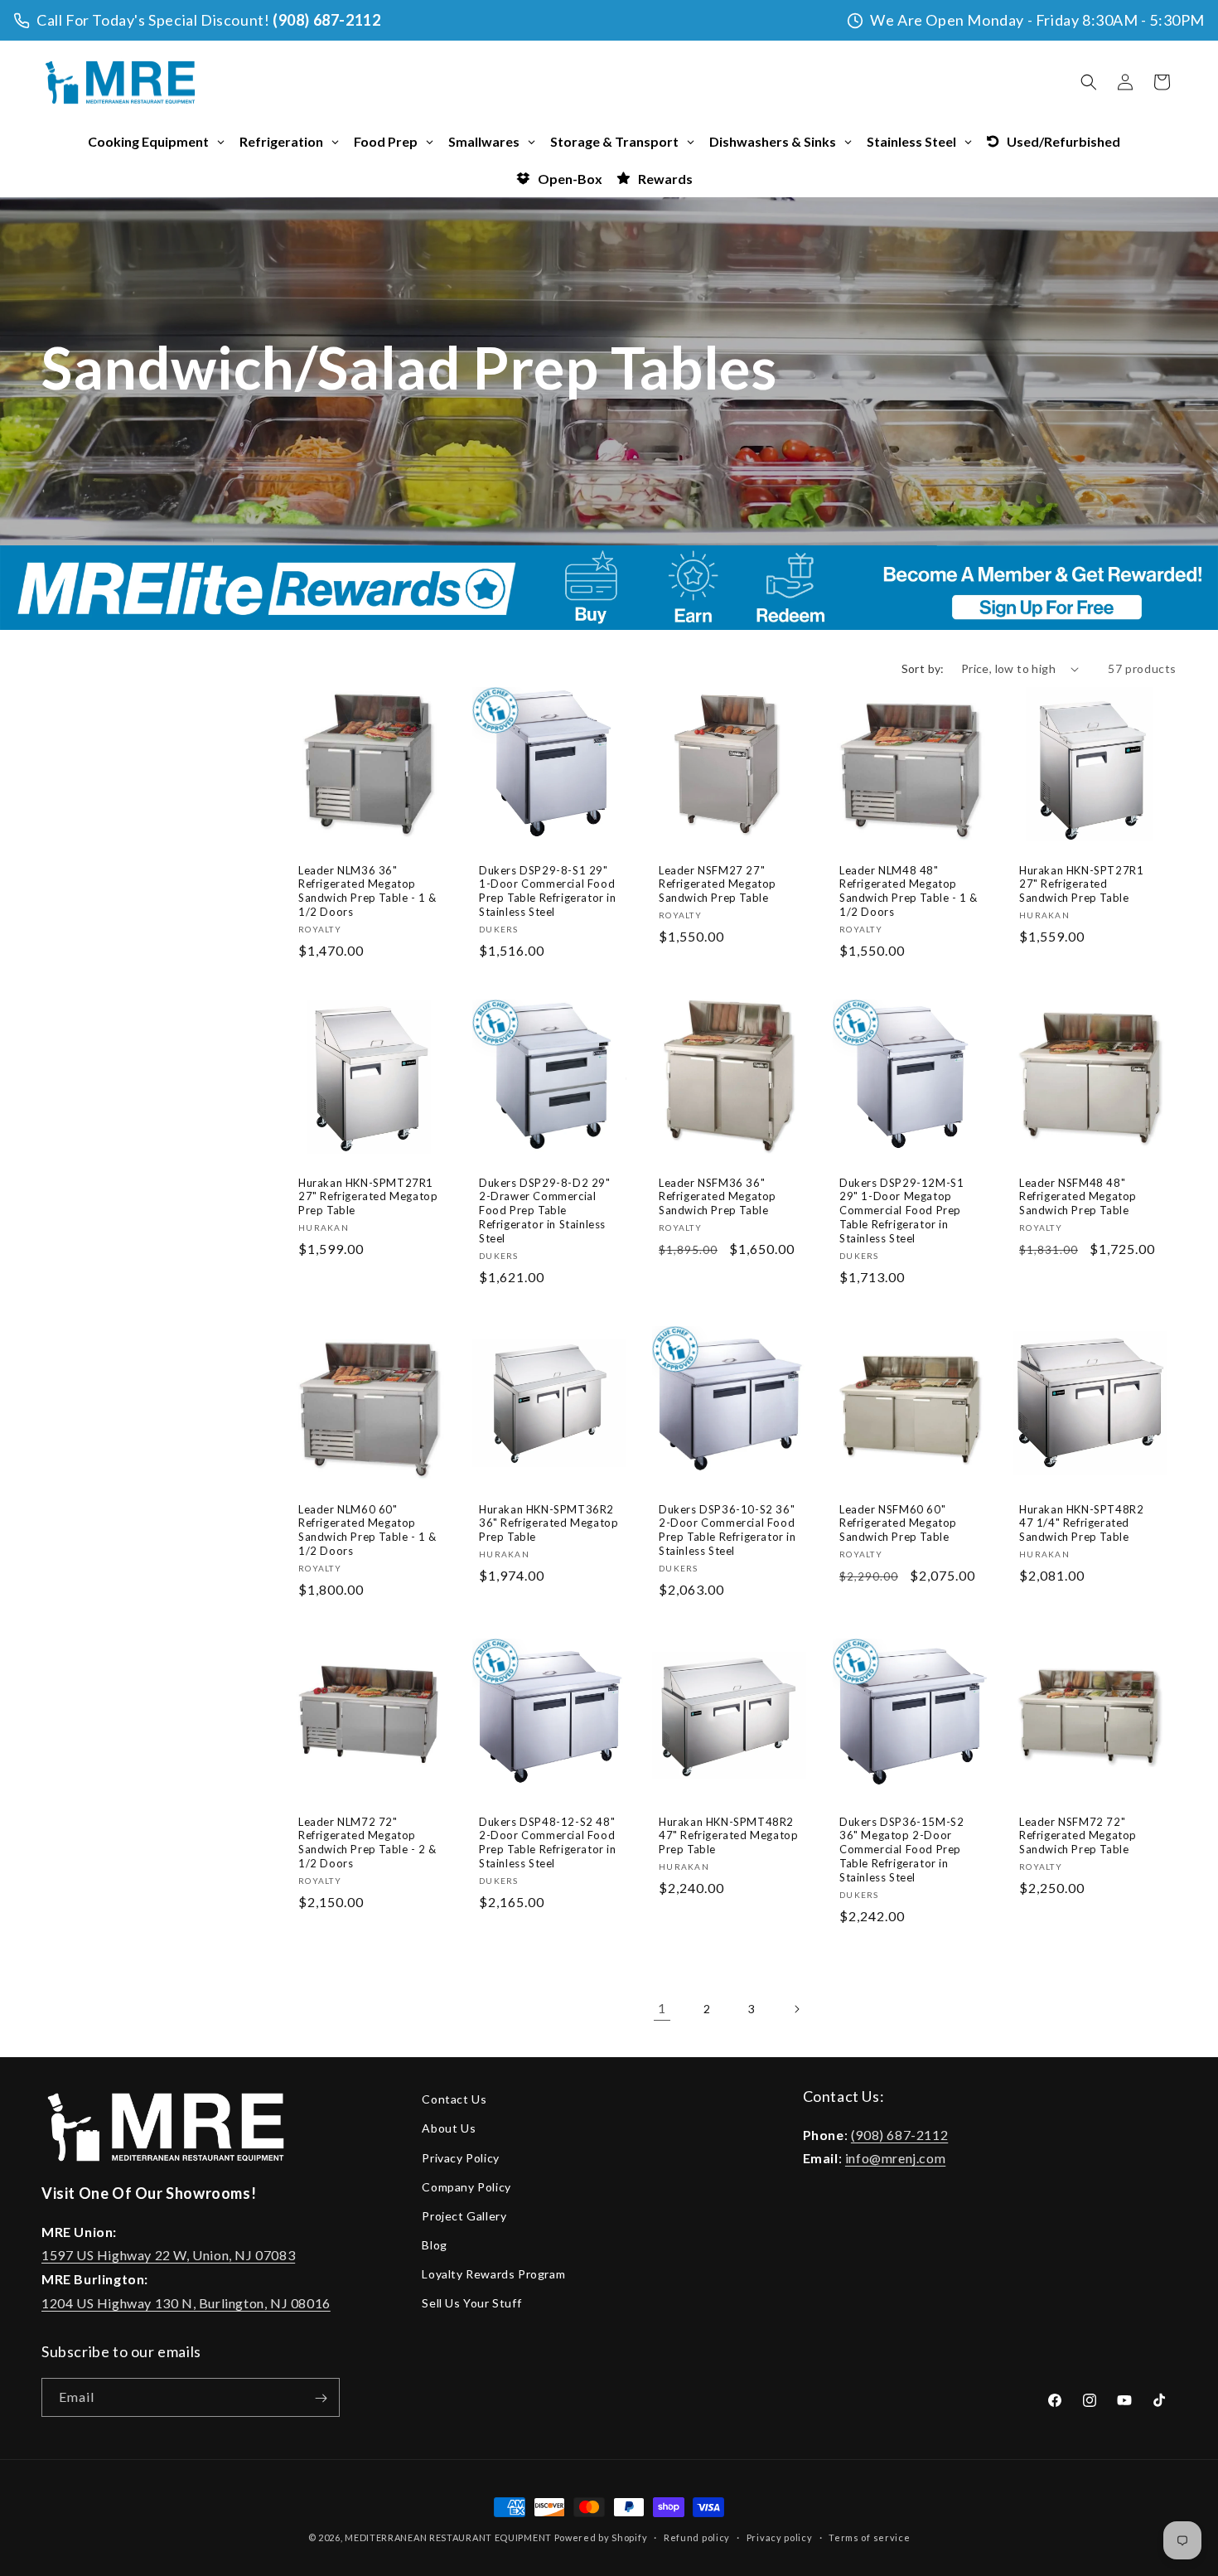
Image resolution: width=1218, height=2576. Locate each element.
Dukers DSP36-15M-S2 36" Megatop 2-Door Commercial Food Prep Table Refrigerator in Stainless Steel (901, 1850)
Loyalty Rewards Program (493, 2274)
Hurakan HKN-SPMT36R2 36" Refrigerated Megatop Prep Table (549, 1523)
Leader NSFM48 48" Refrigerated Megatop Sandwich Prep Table (1078, 1197)
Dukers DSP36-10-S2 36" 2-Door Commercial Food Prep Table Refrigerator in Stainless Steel (727, 1530)
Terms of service (869, 2537)
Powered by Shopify (601, 2537)
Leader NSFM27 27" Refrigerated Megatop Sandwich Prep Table (718, 884)
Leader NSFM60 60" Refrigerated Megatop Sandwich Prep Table (898, 1523)
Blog (434, 2245)
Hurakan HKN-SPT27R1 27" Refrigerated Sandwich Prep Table (1081, 884)
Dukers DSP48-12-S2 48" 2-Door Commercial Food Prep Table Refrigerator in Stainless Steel (548, 1843)
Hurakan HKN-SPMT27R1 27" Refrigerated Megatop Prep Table (368, 1197)
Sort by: (923, 668)
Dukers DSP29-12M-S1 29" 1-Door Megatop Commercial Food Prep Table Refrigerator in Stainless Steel (901, 1211)
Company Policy (466, 2186)
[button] (1089, 82)
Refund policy (697, 2537)
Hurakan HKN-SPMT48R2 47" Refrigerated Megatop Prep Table (728, 1836)
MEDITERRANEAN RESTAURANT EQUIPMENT (448, 2537)
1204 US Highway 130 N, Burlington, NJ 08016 (186, 2303)
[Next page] (796, 2009)
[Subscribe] (321, 2398)
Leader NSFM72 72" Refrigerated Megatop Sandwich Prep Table (1078, 1836)
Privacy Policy (460, 2157)
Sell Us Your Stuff (471, 2303)
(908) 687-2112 (326, 20)
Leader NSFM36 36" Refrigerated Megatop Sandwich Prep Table (718, 1197)
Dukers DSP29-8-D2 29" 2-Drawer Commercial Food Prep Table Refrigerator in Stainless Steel (545, 1211)
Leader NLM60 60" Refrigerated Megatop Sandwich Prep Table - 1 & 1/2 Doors (367, 1530)
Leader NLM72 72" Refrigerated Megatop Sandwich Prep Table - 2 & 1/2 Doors (367, 1843)
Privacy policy (780, 2537)
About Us (449, 2128)
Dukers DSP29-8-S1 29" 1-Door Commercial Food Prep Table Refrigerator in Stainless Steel (548, 891)
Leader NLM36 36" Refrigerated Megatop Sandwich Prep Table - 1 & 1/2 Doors (367, 891)
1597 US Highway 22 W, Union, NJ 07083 (168, 2255)
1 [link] (662, 2008)
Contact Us (454, 2099)
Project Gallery (464, 2215)
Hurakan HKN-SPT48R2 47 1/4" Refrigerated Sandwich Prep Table (1081, 1523)
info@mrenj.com (895, 2158)
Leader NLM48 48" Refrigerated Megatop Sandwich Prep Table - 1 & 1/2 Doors (909, 891)
